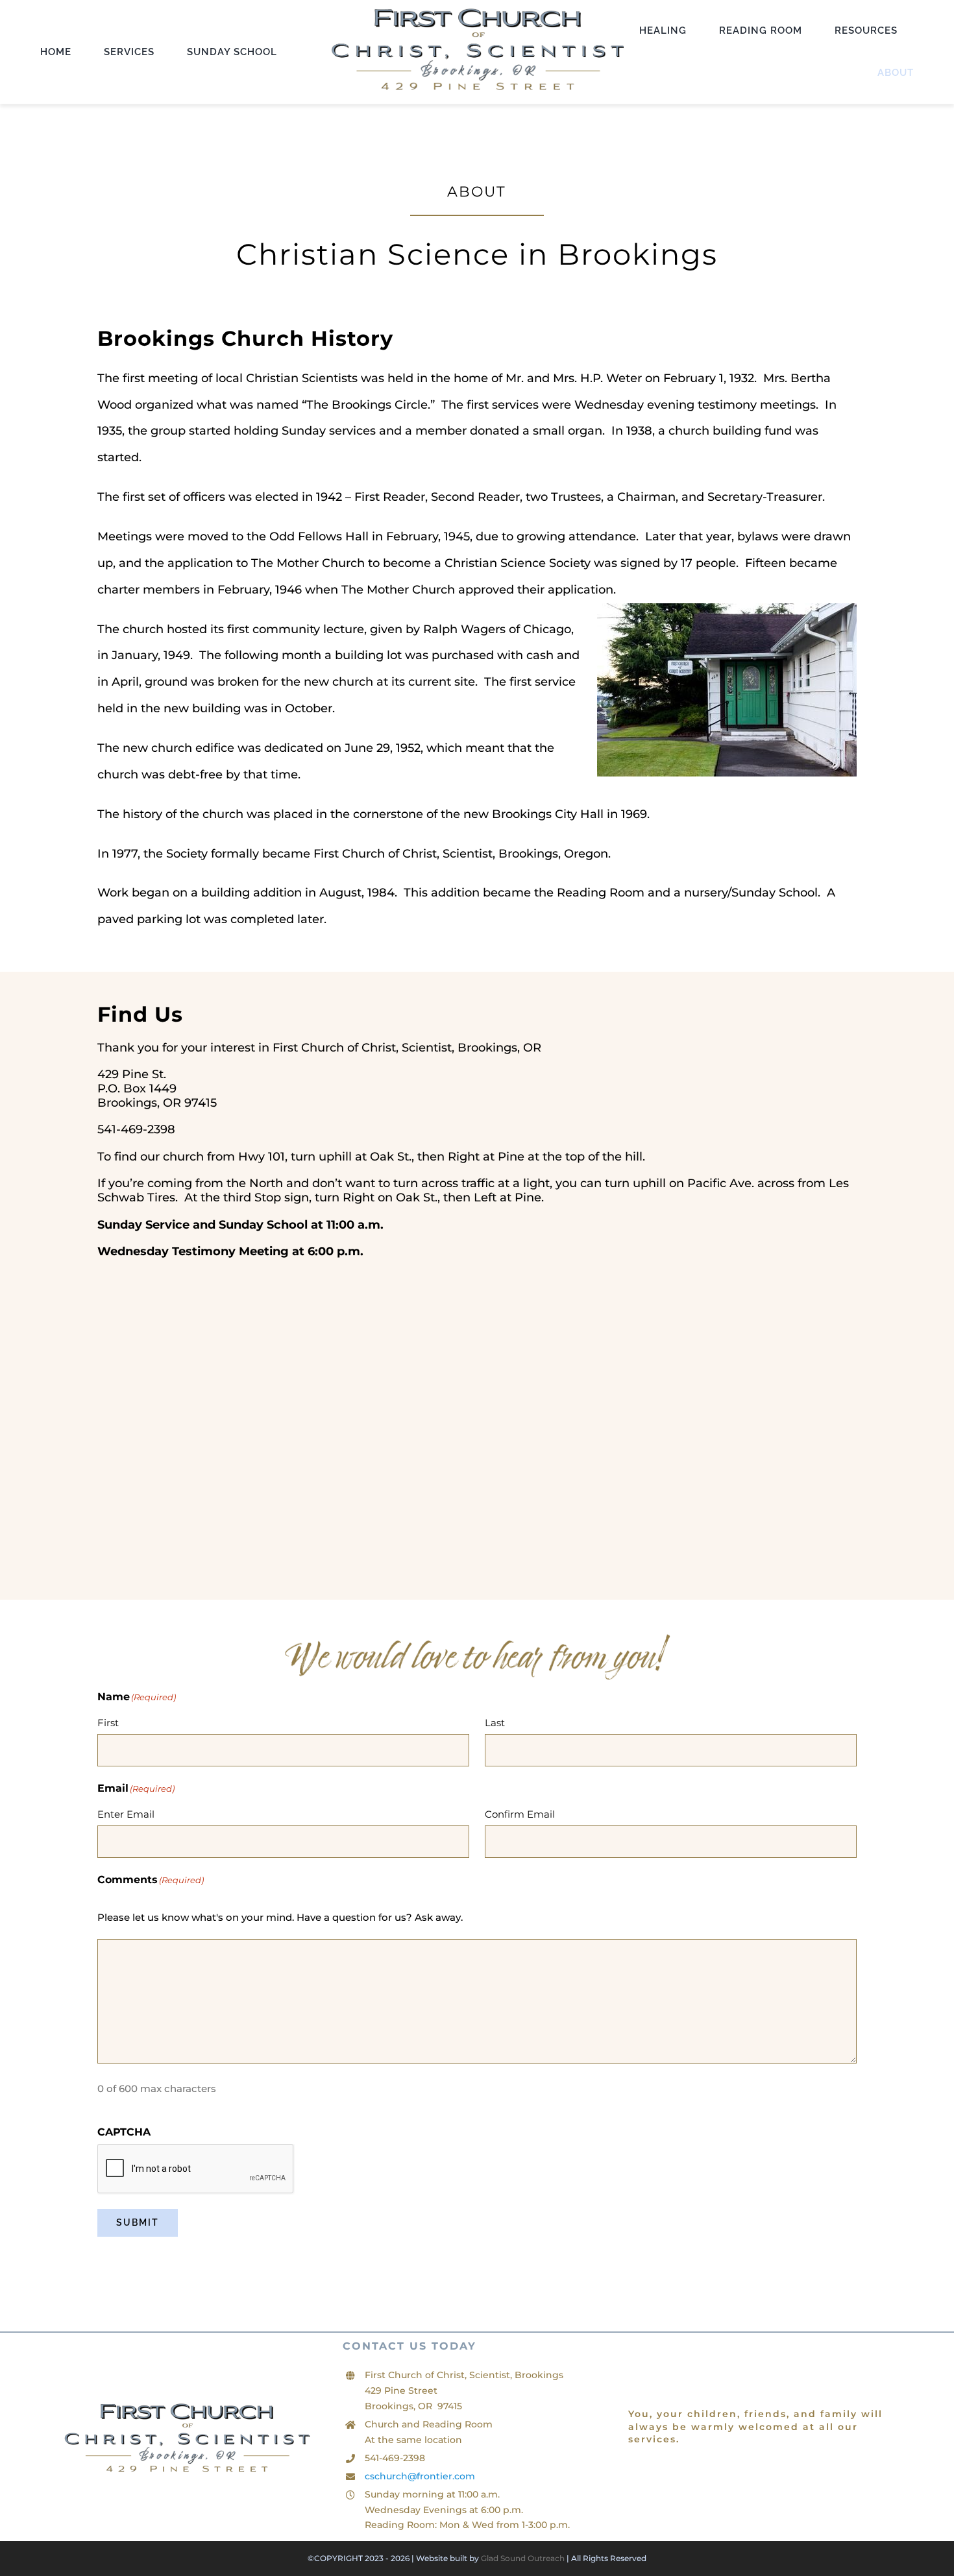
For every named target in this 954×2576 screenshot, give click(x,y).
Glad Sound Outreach (523, 2558)
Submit (138, 2222)
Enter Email (126, 1814)
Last (495, 1723)
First (108, 1723)
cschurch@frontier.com (420, 2476)
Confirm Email (520, 1814)
